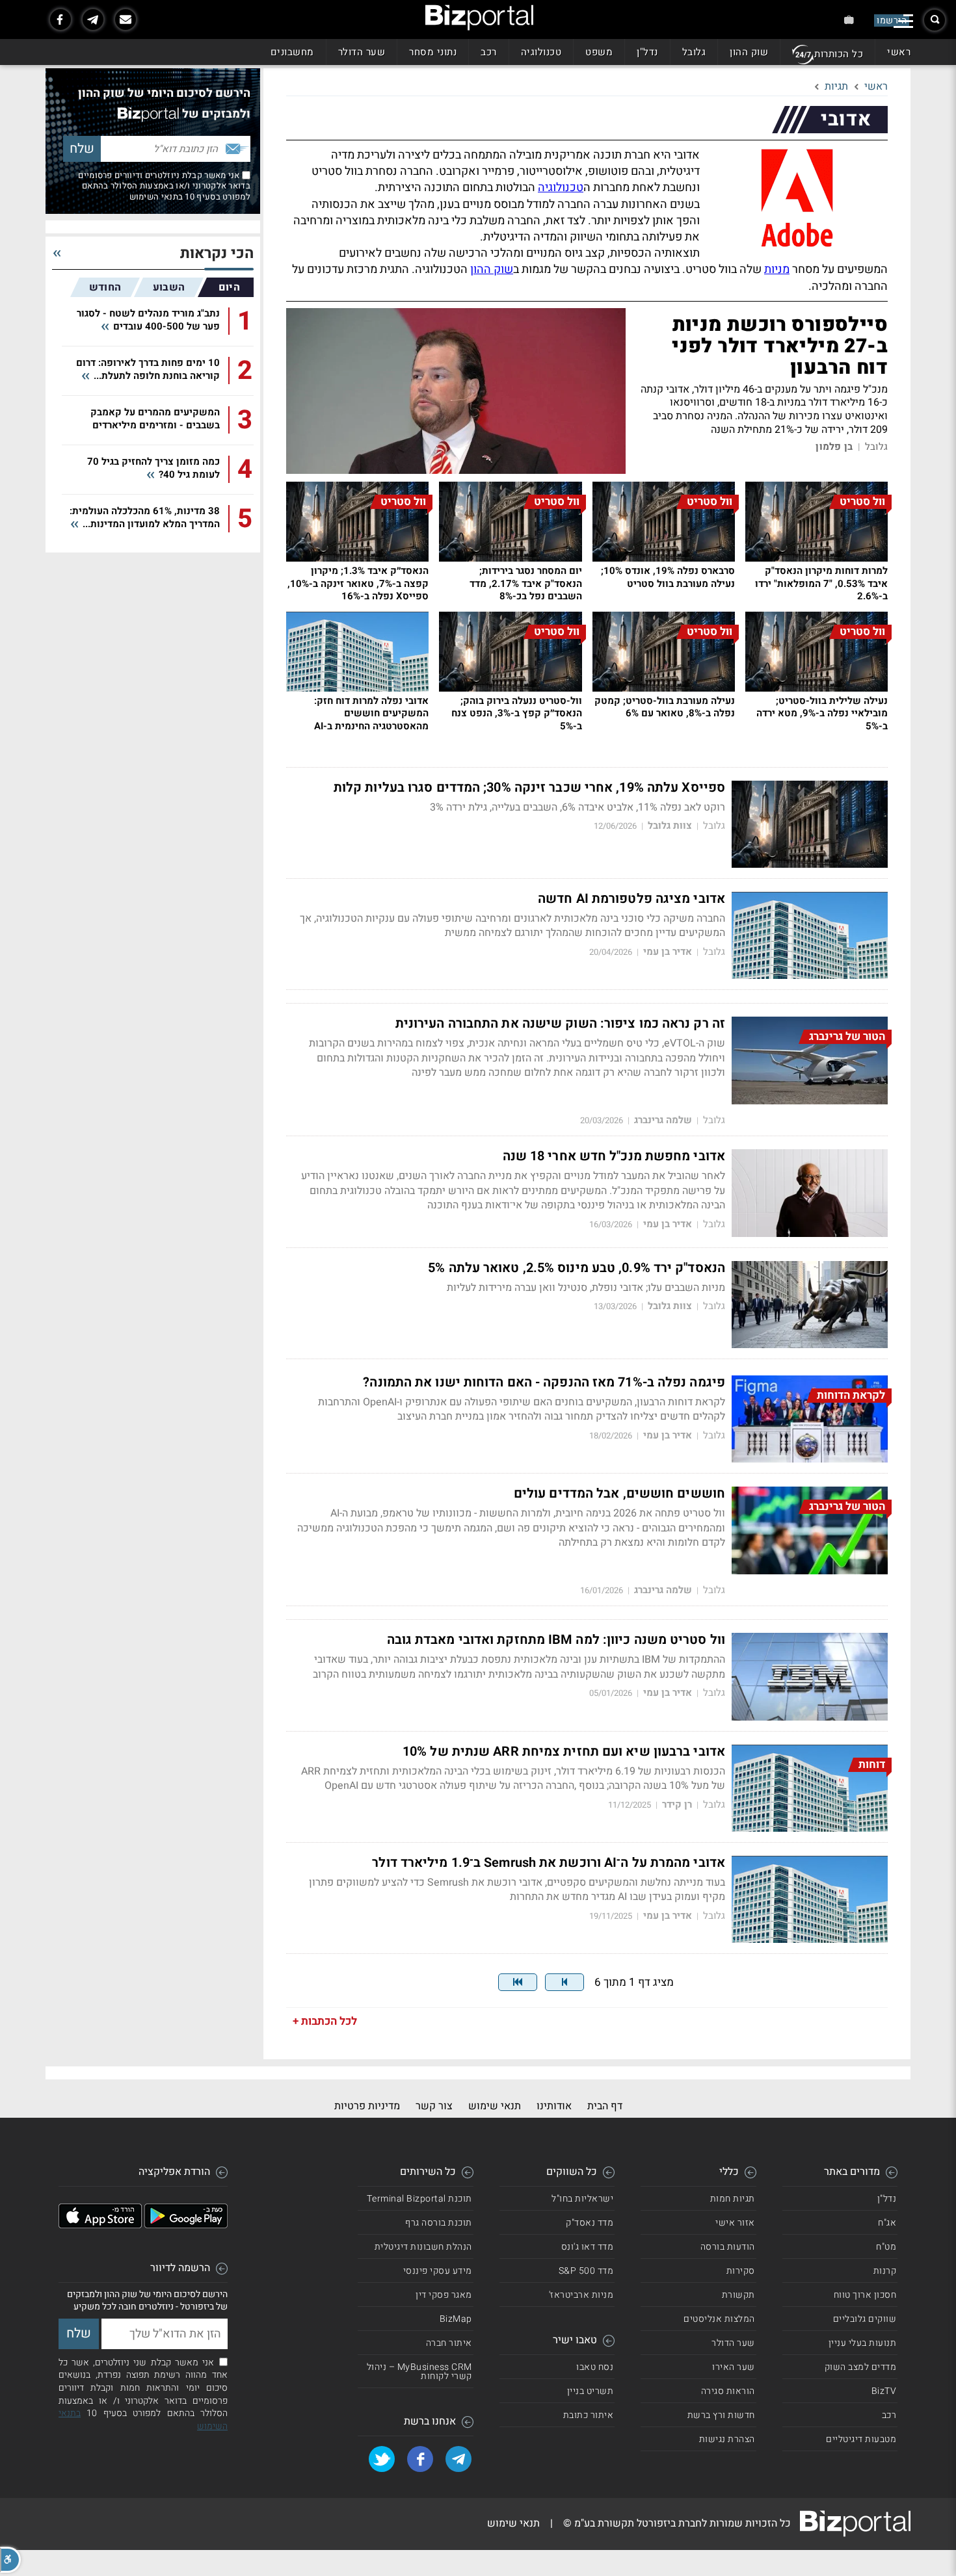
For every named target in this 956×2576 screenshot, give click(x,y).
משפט (599, 52)
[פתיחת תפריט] (903, 21)
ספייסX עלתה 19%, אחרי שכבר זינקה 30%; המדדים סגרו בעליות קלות (529, 788)
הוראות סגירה (728, 2391)
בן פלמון (834, 447)
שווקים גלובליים (865, 2319)
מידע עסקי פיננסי (438, 2271)
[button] (10, 2560)
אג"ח (887, 2223)
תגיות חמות (733, 2199)
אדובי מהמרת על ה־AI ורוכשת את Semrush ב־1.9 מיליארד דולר (549, 1863)
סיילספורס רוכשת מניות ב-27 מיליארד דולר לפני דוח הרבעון (780, 346)
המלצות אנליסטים (719, 2319)
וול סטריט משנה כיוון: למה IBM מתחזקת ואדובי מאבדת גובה (556, 1640)
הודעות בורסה (728, 2247)
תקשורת (738, 2295)
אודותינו (554, 2106)
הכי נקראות (217, 254)
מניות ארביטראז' (581, 2295)
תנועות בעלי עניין (863, 2343)
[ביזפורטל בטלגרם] (93, 20)
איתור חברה (449, 2343)
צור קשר (434, 2106)
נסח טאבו (595, 2367)
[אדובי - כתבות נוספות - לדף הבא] (564, 1982)
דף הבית (605, 2106)
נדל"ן (647, 52)
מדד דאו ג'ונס (588, 2247)
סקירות (741, 2271)
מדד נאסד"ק (590, 2223)
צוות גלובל (670, 826)
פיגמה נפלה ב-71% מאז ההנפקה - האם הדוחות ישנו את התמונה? (544, 1383)
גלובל (694, 52)
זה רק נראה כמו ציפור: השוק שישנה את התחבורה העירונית (560, 1024)
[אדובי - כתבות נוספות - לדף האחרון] (518, 1982)
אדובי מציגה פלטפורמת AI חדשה (631, 899)
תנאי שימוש (495, 2106)
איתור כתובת (589, 2415)
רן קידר (677, 1805)
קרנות (885, 2271)
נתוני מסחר (433, 52)
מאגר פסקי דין (444, 2295)
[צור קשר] (126, 20)
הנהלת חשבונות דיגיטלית (423, 2247)
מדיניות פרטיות (367, 2106)
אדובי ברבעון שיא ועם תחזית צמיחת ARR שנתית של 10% (564, 1752)
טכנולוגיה (541, 52)
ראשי (899, 52)
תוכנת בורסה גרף (439, 2223)
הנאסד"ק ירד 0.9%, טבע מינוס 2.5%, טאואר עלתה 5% (577, 1268)
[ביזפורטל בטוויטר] (382, 2459)
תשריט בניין (591, 2391)
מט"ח (886, 2247)
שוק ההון (749, 52)
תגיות (836, 86)
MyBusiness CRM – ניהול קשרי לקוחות (419, 2372)
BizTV (884, 2391)
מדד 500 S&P (586, 2271)
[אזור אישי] (849, 20)
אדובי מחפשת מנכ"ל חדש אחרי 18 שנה (614, 1156)
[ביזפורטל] (479, 18)
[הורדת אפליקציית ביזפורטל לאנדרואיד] (186, 2225)
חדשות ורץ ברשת (721, 2415)
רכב (489, 52)
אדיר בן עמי (668, 952)
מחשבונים (292, 52)
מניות (777, 269)
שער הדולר (362, 52)
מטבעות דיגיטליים (861, 2439)
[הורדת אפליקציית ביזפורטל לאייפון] (100, 2225)
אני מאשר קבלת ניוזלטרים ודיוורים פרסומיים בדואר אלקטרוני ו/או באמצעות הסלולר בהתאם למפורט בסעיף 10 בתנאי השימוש (164, 186)
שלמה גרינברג (663, 1120)
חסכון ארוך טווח (865, 2295)
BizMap (456, 2319)
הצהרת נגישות (727, 2439)
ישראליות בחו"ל (582, 2199)
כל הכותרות (839, 54)
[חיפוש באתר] (935, 20)
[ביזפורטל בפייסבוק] (60, 20)
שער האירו (734, 2367)
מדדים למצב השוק (861, 2367)
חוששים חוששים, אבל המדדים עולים (619, 1494)
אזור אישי (735, 2223)
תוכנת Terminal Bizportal (419, 2199)
